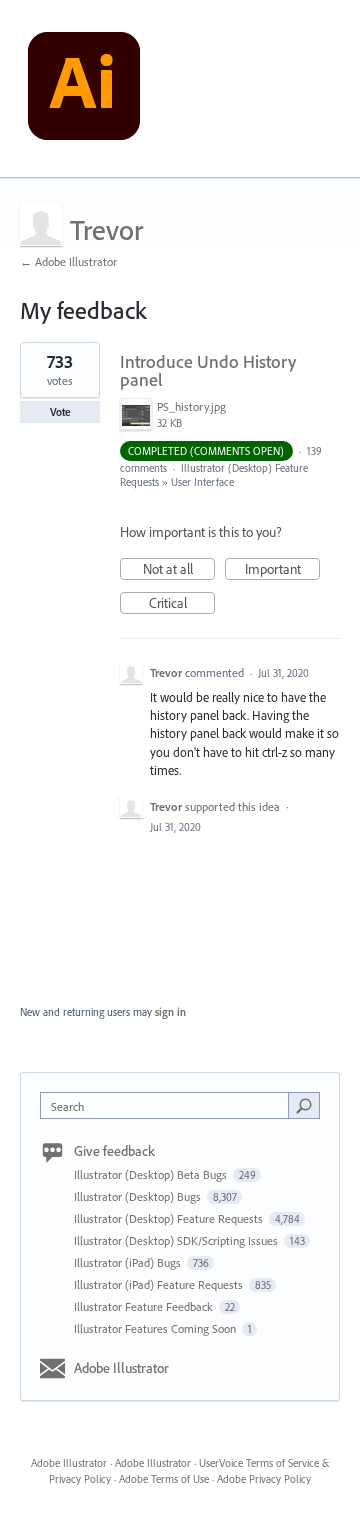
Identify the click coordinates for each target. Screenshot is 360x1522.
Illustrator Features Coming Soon (156, 1328)
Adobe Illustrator (121, 1368)
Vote (60, 412)
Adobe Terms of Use (164, 1479)
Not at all (179, 570)
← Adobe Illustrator (68, 261)
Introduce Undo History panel (208, 370)
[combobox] (169, 1105)
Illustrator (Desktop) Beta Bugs (152, 1174)
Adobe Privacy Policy (264, 1479)
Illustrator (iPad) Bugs (129, 1262)
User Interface (202, 482)
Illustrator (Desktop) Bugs (139, 1196)
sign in (170, 1012)
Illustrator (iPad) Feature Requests (160, 1284)
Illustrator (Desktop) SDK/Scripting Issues (177, 1240)
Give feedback (114, 1151)
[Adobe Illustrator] (84, 89)
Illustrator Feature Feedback (145, 1306)
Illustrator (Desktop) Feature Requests (170, 1218)
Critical (182, 604)
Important (282, 570)
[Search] (304, 1105)
